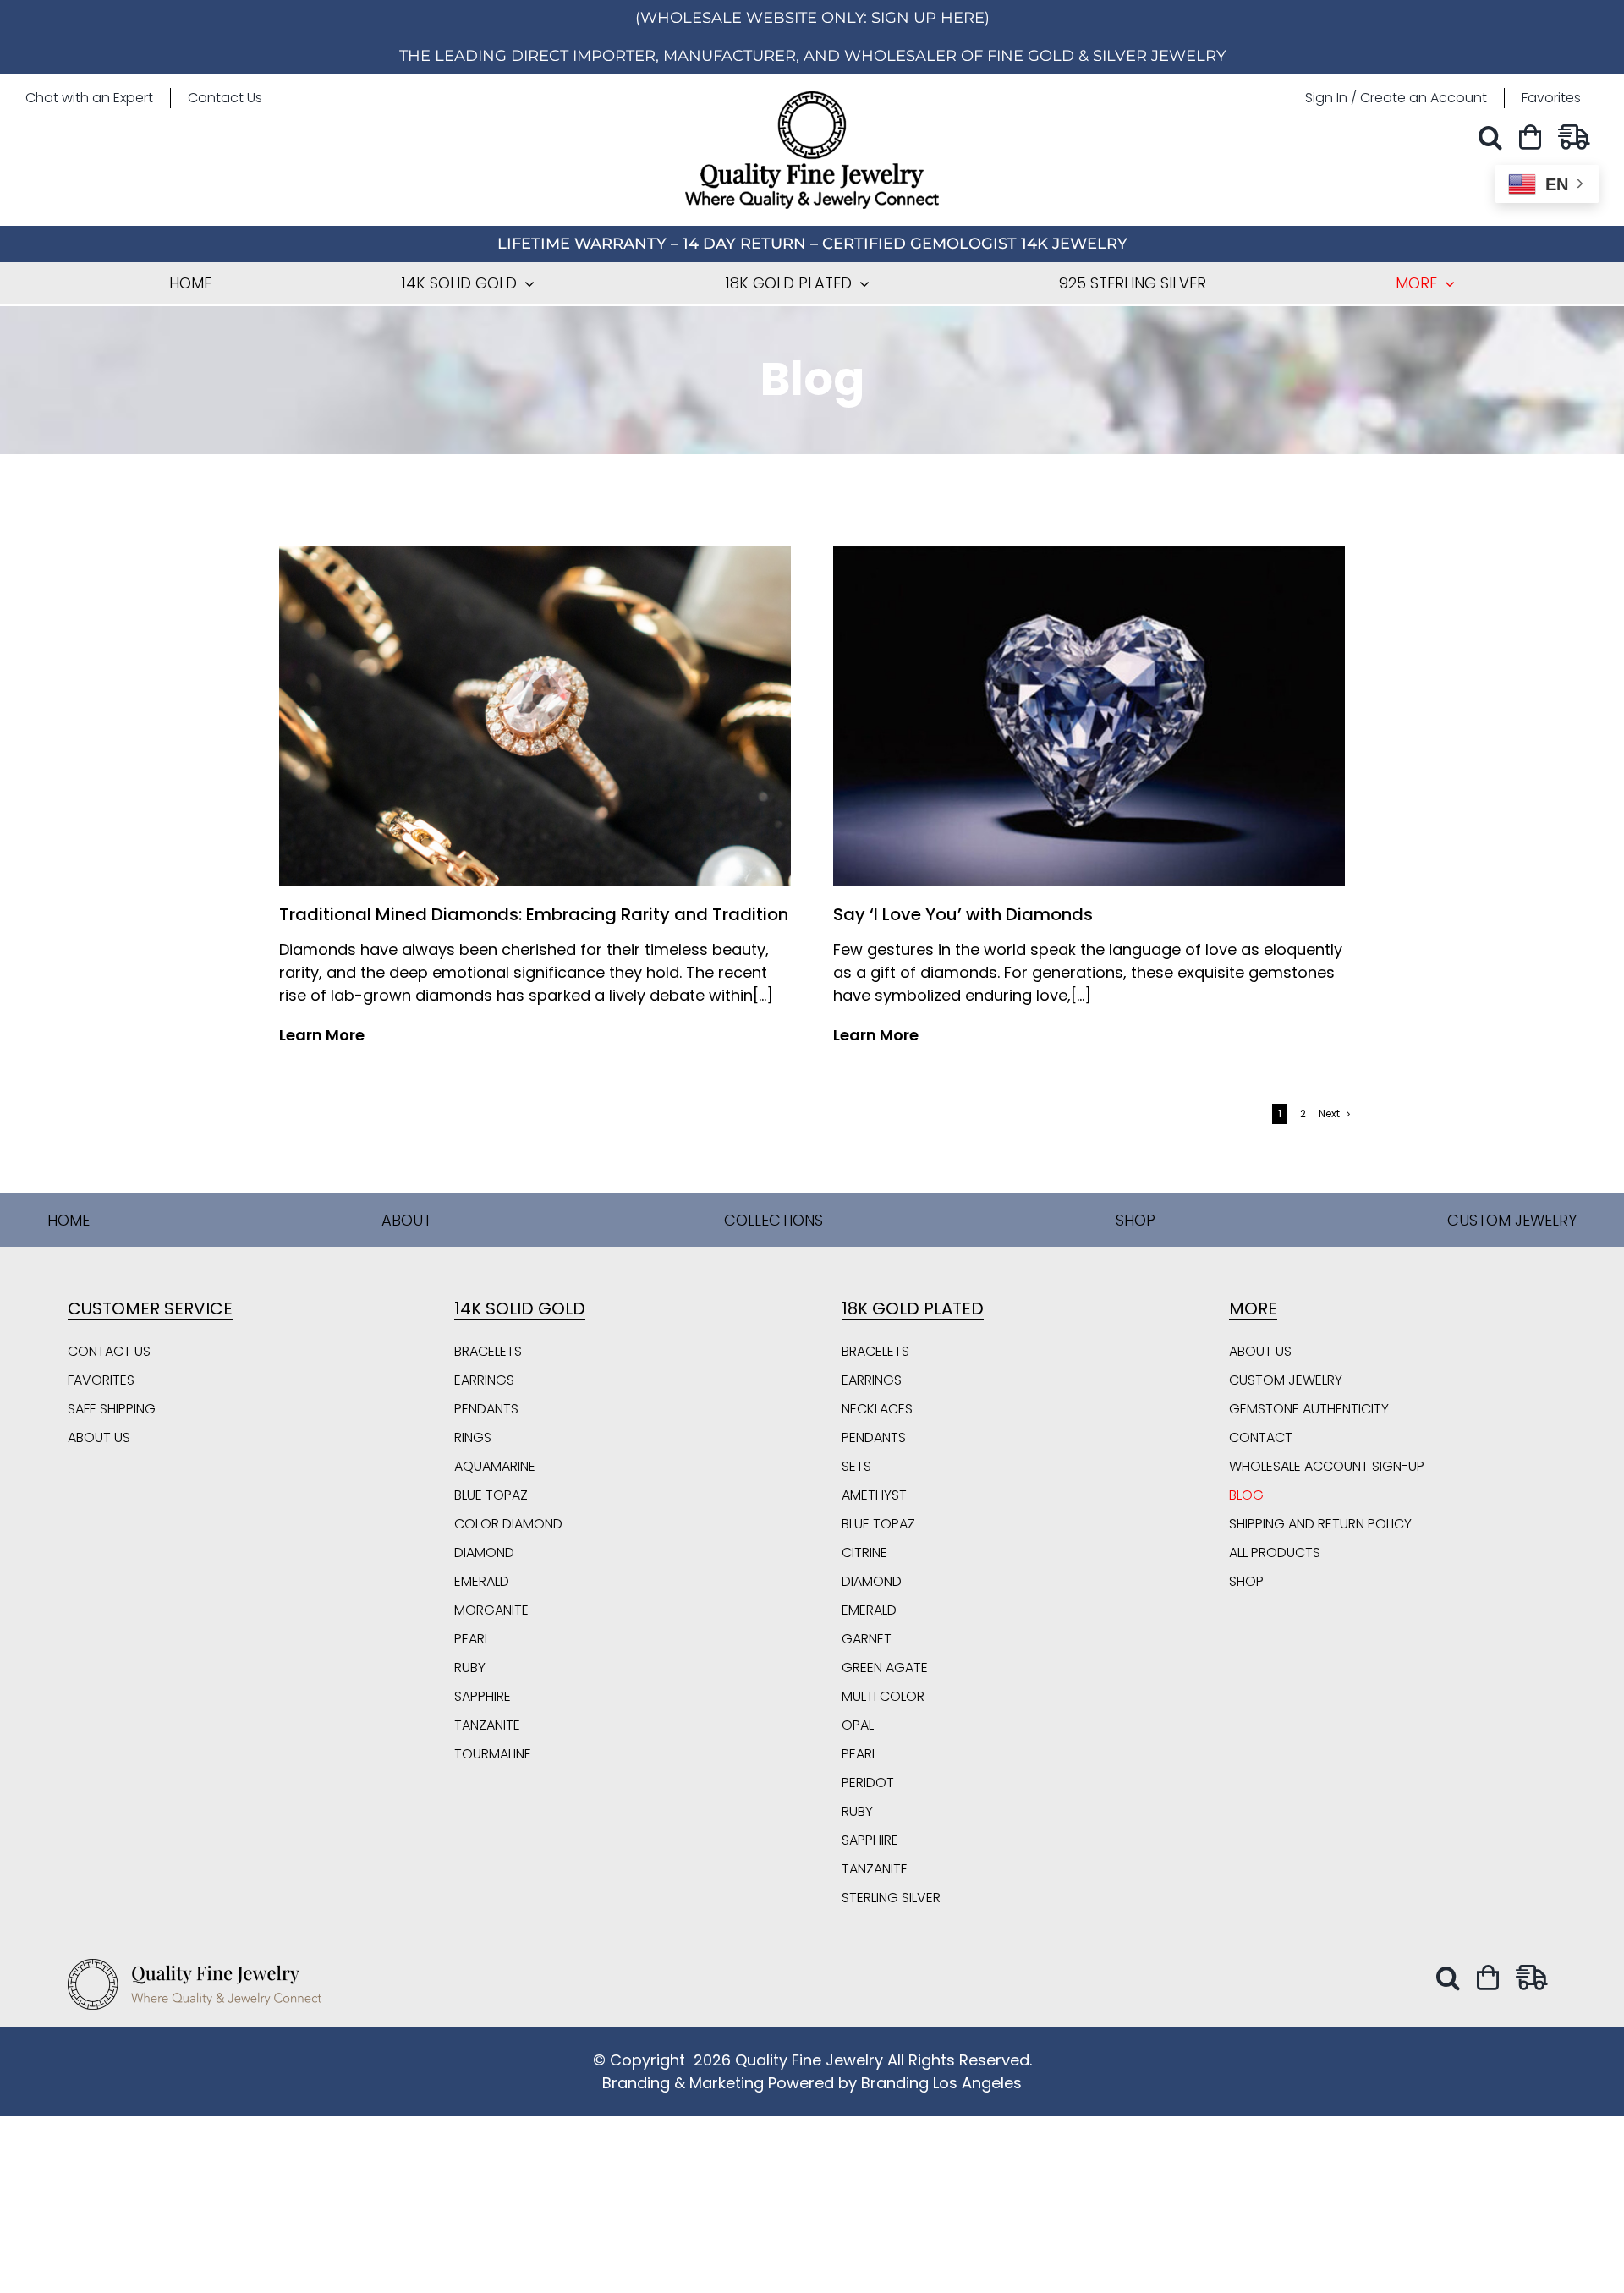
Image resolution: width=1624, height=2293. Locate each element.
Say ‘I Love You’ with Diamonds (963, 914)
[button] (1495, 137)
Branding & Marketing (683, 2083)
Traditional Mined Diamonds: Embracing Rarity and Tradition (534, 914)
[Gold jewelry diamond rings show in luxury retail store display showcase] (535, 553)
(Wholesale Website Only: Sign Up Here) (812, 18)
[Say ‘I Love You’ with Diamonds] (1089, 553)
